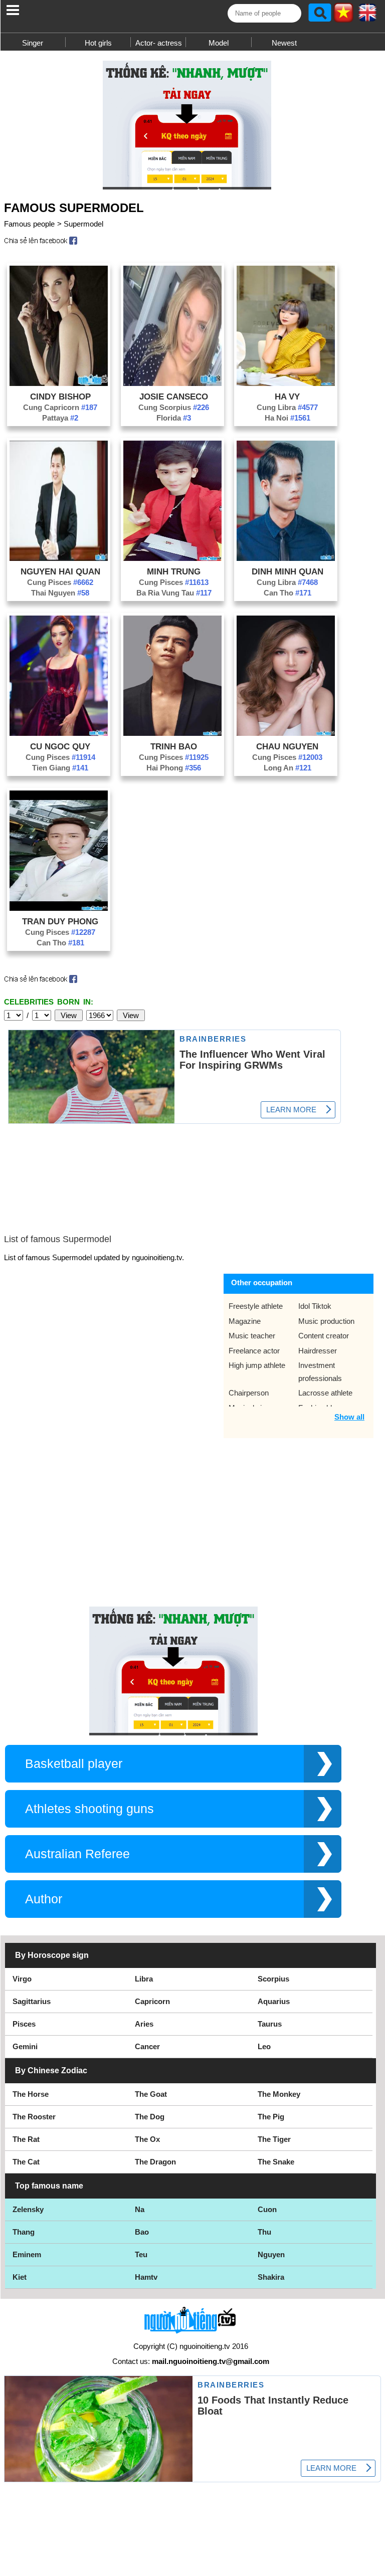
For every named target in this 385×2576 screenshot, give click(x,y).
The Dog (150, 2117)
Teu (141, 2254)
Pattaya (60, 418)
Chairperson (249, 1393)
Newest (284, 43)
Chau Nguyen (287, 746)
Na (140, 2209)
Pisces (24, 2024)
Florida (174, 418)
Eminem (27, 2254)
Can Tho (287, 593)
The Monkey (279, 2094)
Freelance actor (254, 1351)
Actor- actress (159, 43)
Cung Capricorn (60, 407)
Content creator (324, 1336)
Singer (33, 43)
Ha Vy (287, 397)
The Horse (31, 2094)
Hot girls (98, 43)
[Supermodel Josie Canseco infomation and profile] (172, 383)
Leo (264, 2046)
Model (219, 43)
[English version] (367, 16)
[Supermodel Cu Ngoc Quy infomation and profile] (59, 733)
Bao (142, 2232)
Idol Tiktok (315, 1306)
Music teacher (252, 1336)
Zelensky (28, 2209)
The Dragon (155, 2162)
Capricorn (152, 2001)
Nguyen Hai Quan (60, 571)
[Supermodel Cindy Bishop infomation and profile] (59, 383)
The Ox (147, 2139)
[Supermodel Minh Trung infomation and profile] (172, 558)
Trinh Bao (174, 746)
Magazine (245, 1321)
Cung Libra (287, 407)
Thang (24, 2232)
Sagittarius (32, 2001)
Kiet (20, 2277)
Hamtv (146, 2277)
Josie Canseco (174, 397)
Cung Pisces (60, 582)
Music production (326, 1321)
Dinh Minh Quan (287, 571)
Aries (144, 2024)
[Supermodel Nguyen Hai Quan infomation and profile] (59, 558)
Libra (144, 1979)
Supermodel (83, 224)
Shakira (271, 2277)
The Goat (151, 2094)
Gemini (25, 2046)
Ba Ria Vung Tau (174, 593)
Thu (264, 2232)
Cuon (267, 2209)
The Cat (26, 2162)
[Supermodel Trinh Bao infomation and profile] (172, 733)
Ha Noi (287, 418)
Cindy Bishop (60, 397)
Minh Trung (174, 571)
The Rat (26, 2139)
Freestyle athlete (256, 1306)
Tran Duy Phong (60, 921)
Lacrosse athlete (325, 1393)
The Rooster (34, 2117)
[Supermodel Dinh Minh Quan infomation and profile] (286, 558)
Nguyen (271, 2254)
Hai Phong (174, 768)
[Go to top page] (375, 2566)
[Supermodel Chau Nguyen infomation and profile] (286, 733)
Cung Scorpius (174, 407)
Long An (287, 768)
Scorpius (273, 1979)
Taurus (270, 2024)
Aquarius (274, 2001)
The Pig (271, 2117)
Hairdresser (318, 1351)
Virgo (22, 1979)
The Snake (276, 2162)
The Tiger (274, 2139)
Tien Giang (60, 768)
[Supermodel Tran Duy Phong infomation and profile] (59, 908)
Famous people (29, 224)
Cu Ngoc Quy (60, 746)
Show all (349, 1417)
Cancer (147, 2046)
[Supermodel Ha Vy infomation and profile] (286, 383)
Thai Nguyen (60, 593)
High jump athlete (257, 1365)
